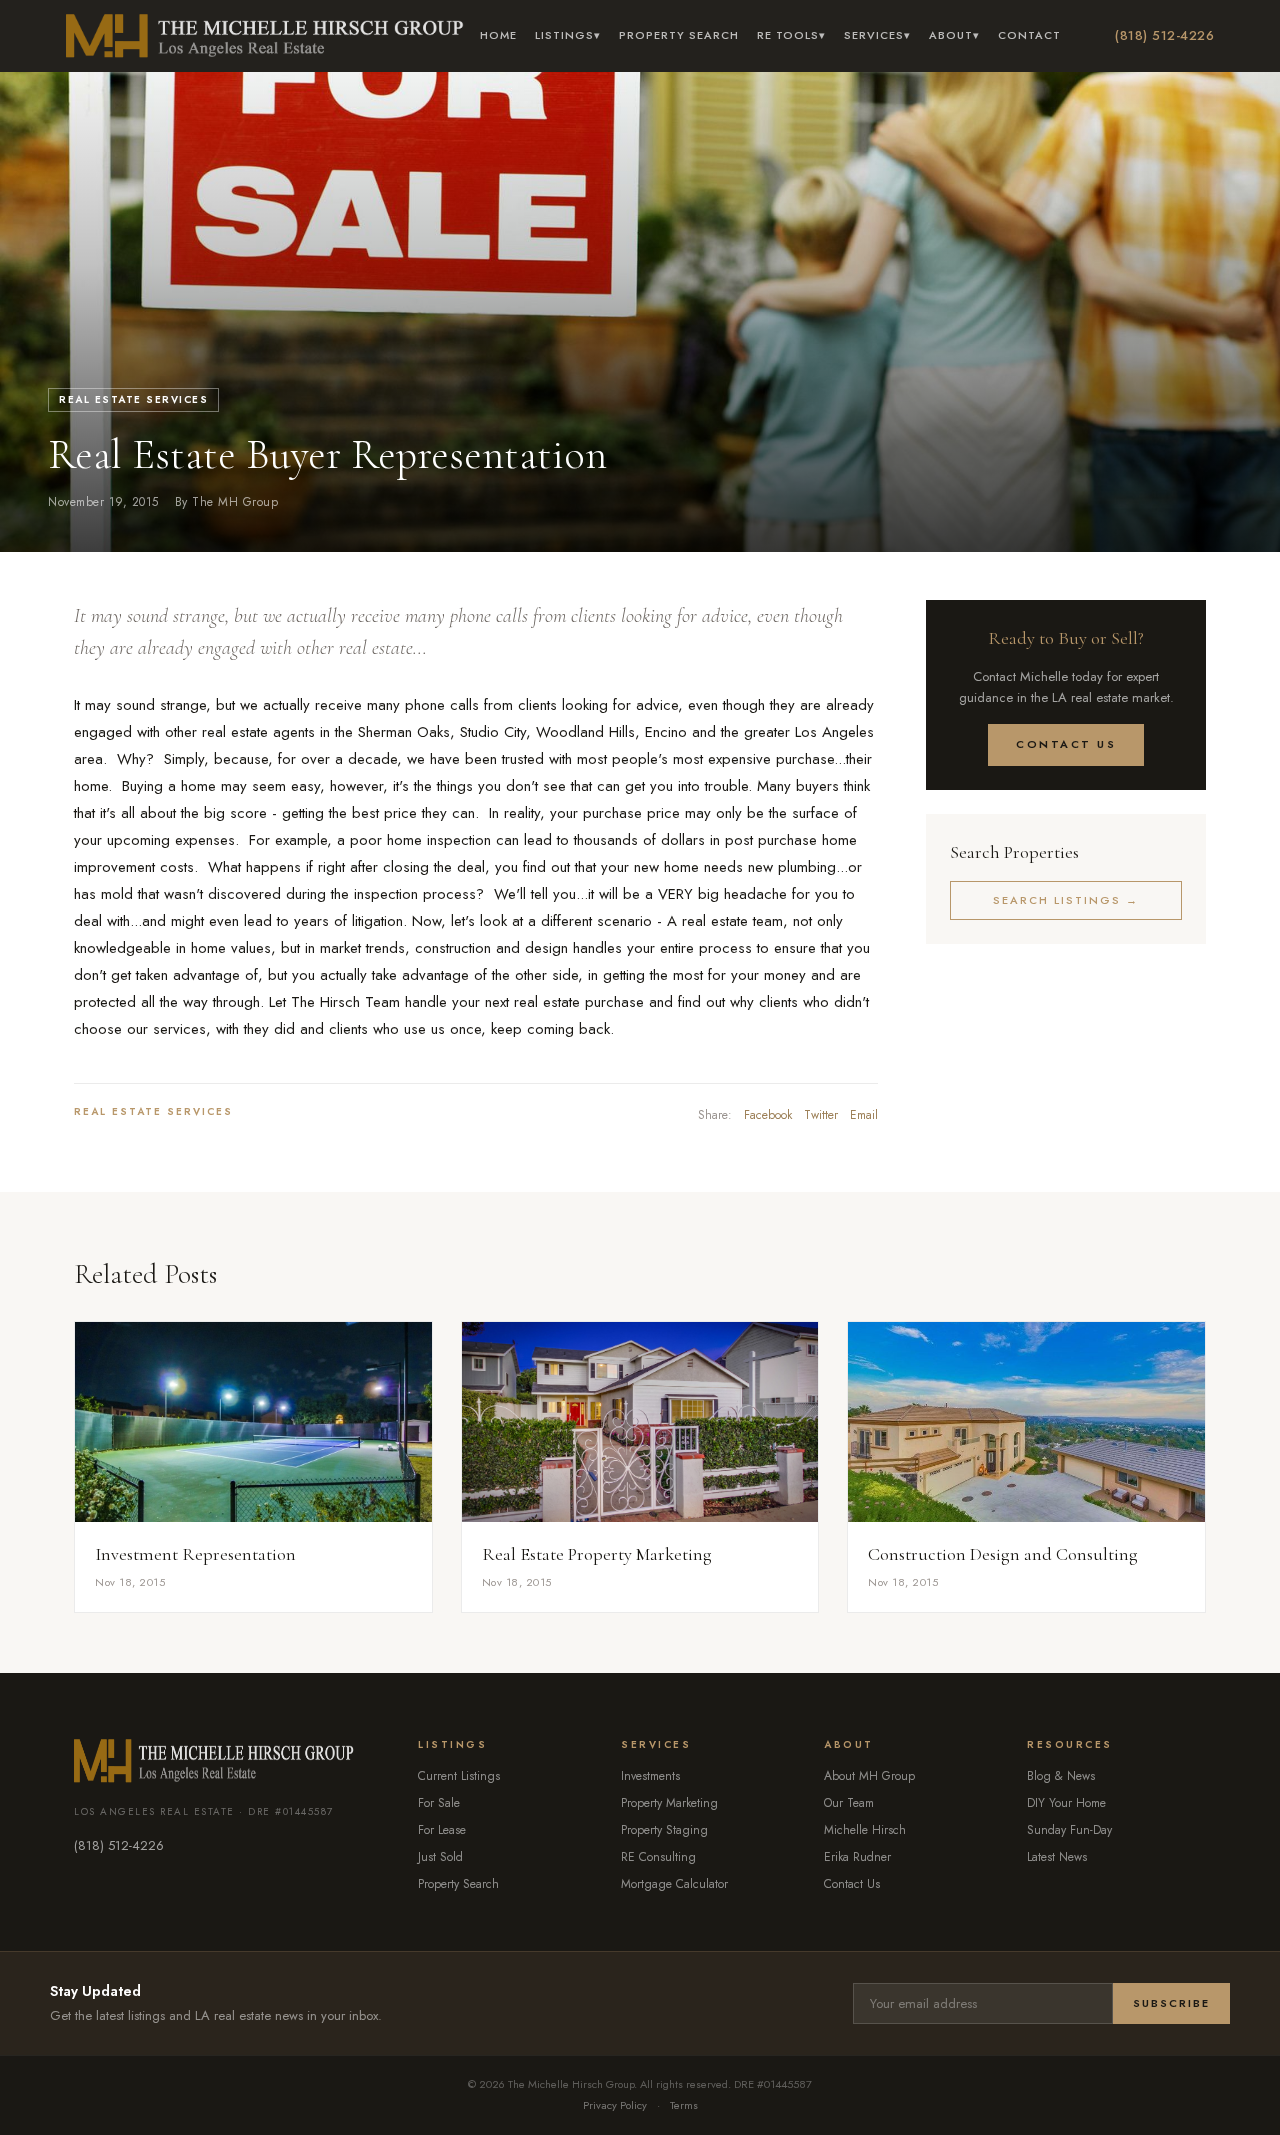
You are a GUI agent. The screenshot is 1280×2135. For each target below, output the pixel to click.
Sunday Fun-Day (1069, 1830)
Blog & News (1061, 1776)
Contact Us (1066, 744)
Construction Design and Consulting (1003, 1554)
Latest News (1057, 1857)
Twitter (821, 1115)
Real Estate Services (133, 399)
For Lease (442, 1830)
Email (864, 1115)
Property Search (679, 35)
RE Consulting (658, 1857)
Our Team (849, 1803)
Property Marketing (669, 1803)
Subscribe (1171, 2003)
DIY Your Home (1066, 1803)
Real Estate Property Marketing (597, 1554)
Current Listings (459, 1776)
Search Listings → (1066, 900)
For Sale (439, 1803)
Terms (684, 2105)
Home (498, 35)
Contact (1029, 35)
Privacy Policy (615, 2105)
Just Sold (440, 1857)
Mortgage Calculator (674, 1884)
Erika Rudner (857, 1857)
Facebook (768, 1115)
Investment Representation (195, 1554)
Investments (650, 1776)
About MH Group (869, 1776)
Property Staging (664, 1830)
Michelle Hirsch (865, 1830)
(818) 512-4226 (1164, 35)
